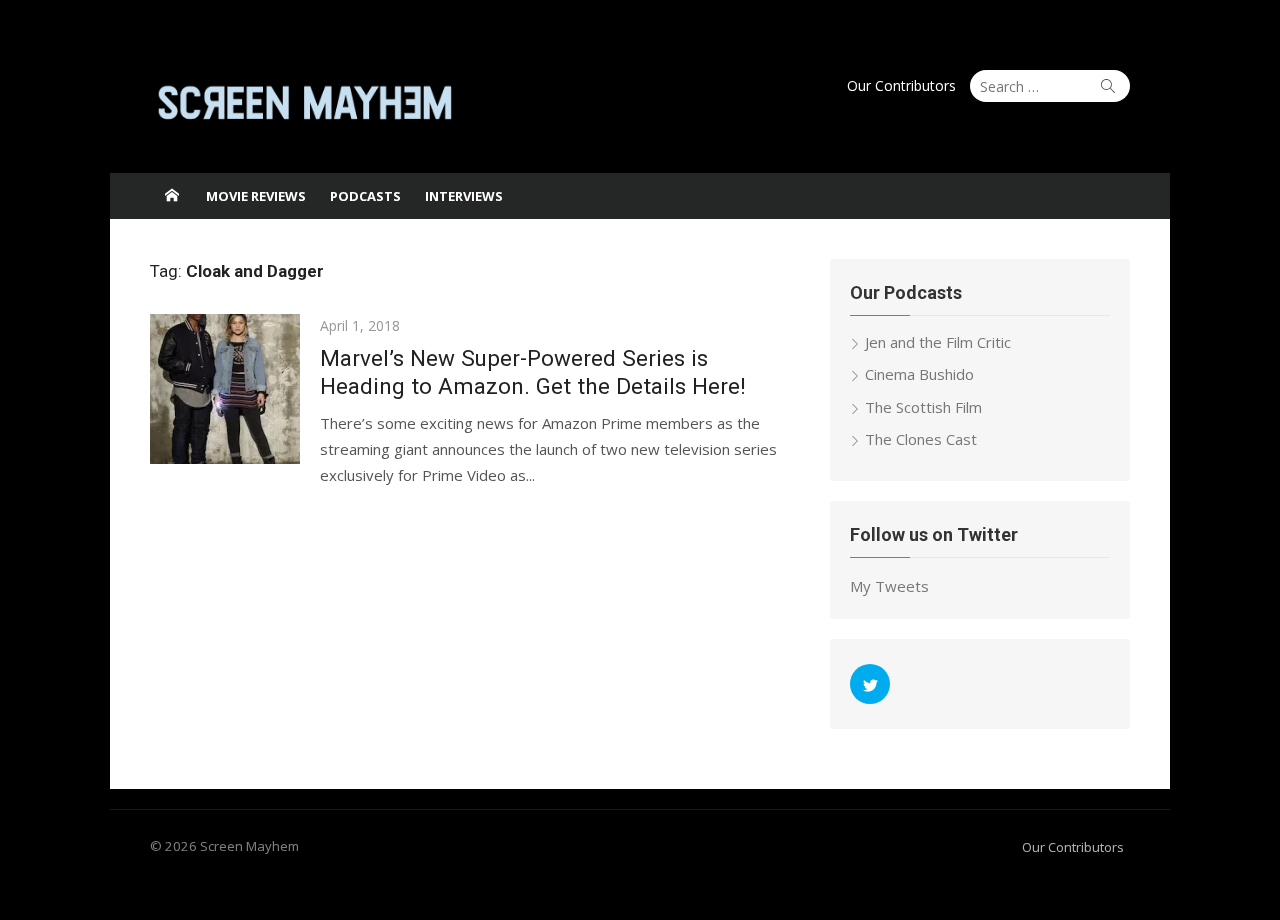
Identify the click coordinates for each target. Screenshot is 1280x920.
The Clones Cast (921, 439)
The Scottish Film (923, 407)
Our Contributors (901, 85)
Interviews (464, 196)
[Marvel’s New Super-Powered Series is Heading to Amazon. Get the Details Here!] (225, 389)
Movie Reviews (256, 196)
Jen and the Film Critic (938, 342)
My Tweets (889, 586)
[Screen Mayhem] (172, 196)
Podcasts (365, 196)
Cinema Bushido (919, 374)
